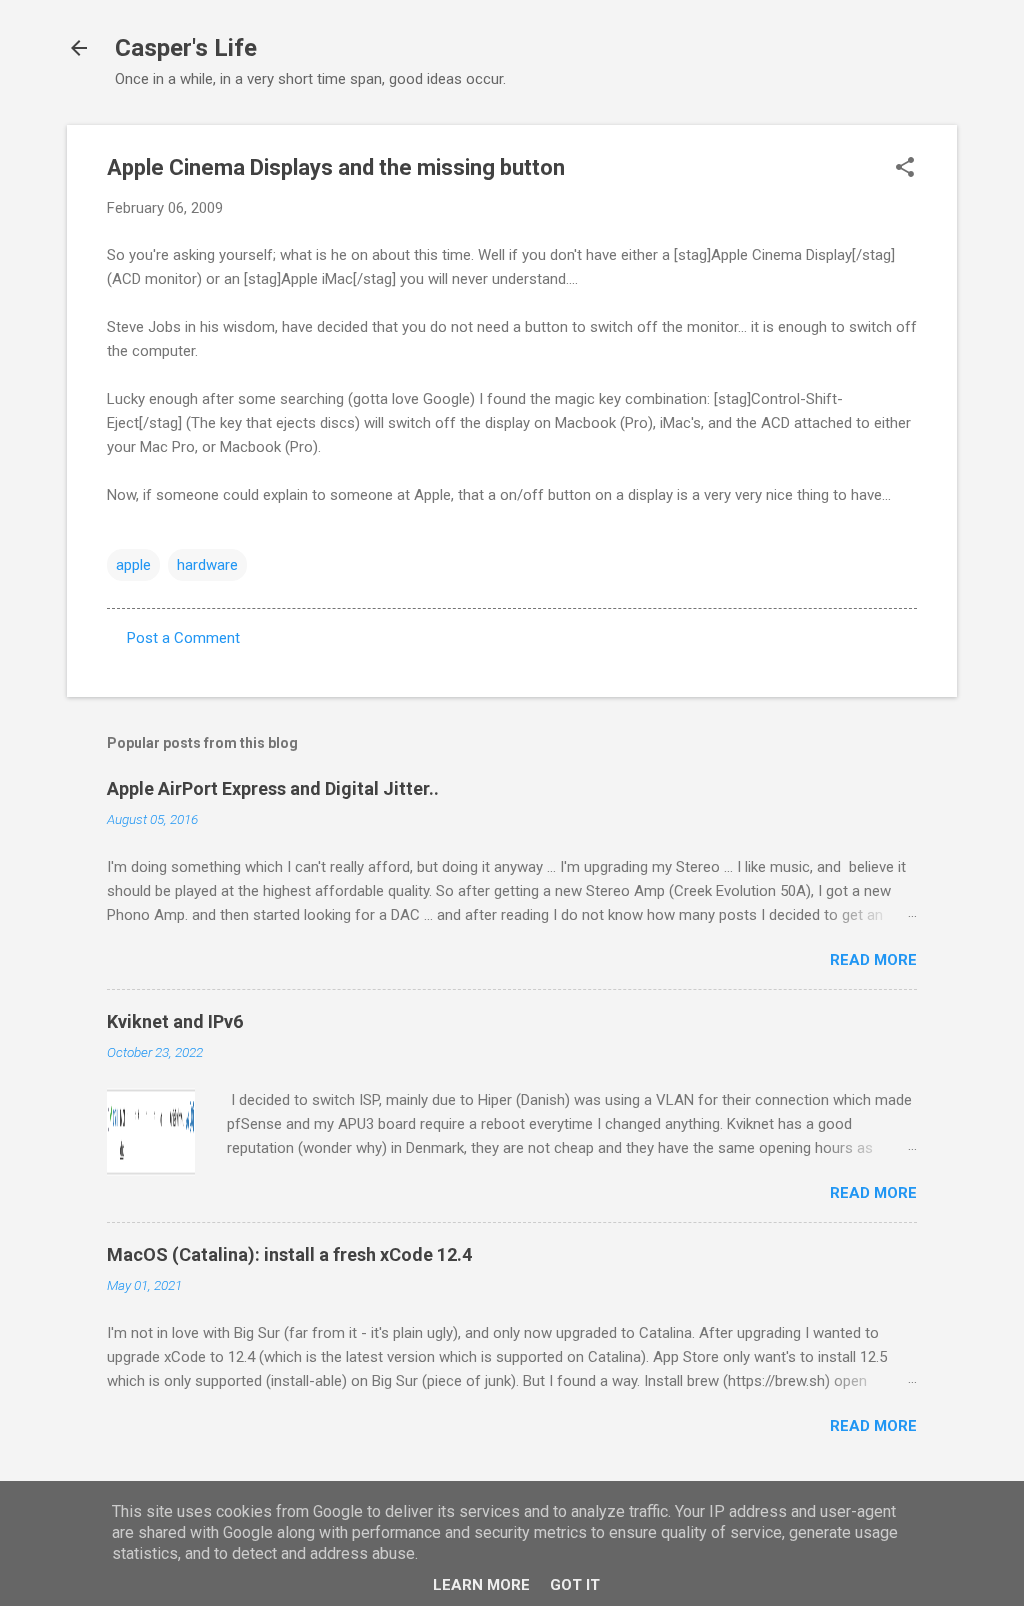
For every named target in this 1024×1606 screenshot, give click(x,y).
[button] (905, 169)
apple (133, 565)
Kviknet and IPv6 (175, 1021)
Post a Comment (183, 638)
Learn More (481, 1585)
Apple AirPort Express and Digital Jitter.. (273, 788)
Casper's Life (186, 48)
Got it (575, 1585)
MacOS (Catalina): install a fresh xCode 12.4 (289, 1254)
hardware (207, 565)
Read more (873, 960)
